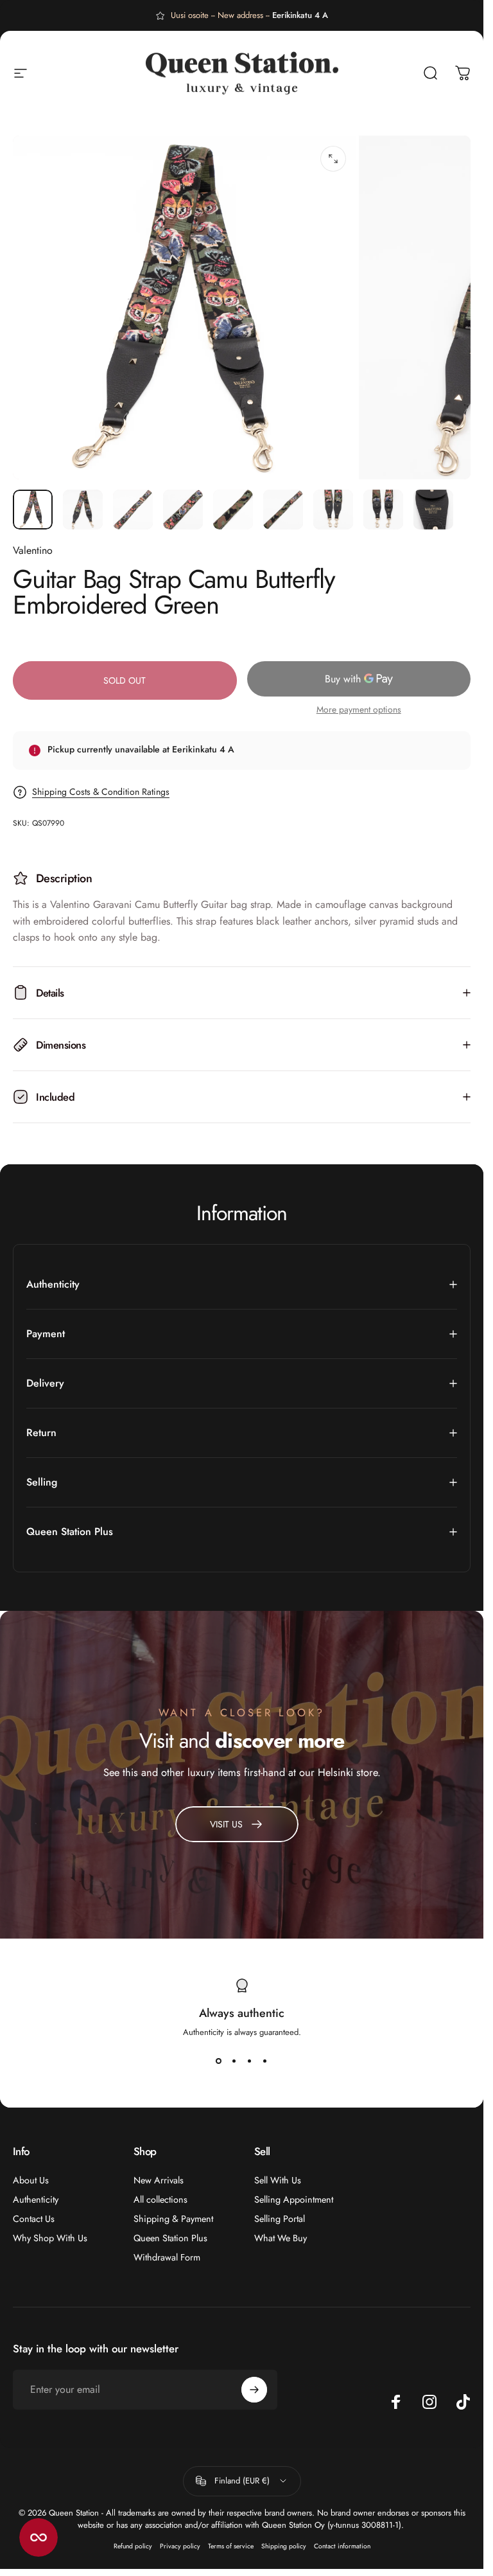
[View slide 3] (250, 2061)
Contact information (342, 2546)
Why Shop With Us (50, 2238)
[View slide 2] (234, 2061)
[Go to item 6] (283, 510)
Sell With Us (278, 2180)
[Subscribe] (254, 2390)
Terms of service (231, 2546)
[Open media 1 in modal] (333, 159)
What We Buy (281, 2238)
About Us (31, 2180)
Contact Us (34, 2219)
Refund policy (133, 2546)
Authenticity (36, 2199)
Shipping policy (284, 2546)
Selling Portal (280, 2219)
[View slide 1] (219, 2061)
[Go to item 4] (183, 510)
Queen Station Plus (170, 2238)
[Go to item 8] (383, 510)
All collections (160, 2199)
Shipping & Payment (173, 2219)
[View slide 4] (265, 2061)
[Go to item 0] (33, 510)
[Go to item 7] (333, 510)
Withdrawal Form (167, 2257)
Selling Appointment (294, 2199)
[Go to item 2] (83, 510)
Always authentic (242, 2013)
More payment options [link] (359, 710)
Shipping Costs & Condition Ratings (101, 792)
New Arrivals (159, 2180)
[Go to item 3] (133, 510)
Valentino (33, 550)
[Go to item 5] (233, 510)
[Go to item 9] (433, 510)
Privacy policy (180, 2546)
